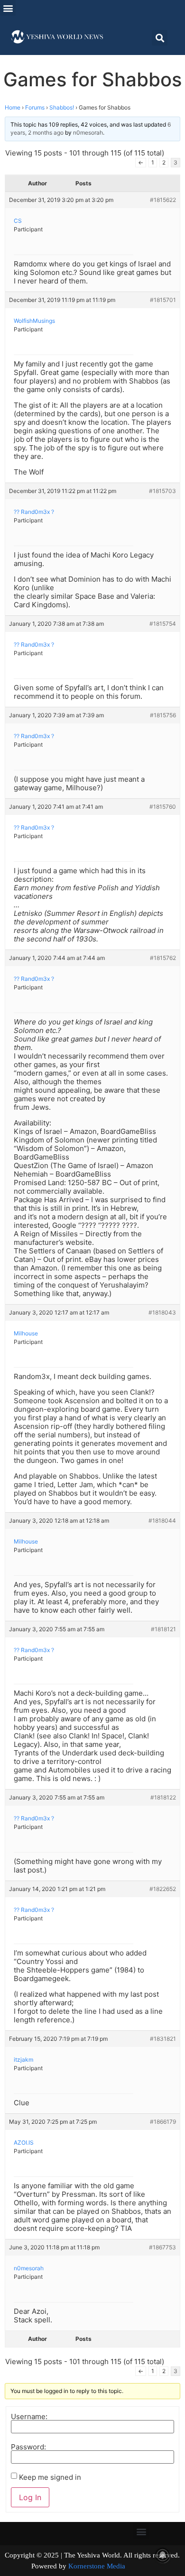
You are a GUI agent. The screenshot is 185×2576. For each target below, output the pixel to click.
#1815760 (163, 807)
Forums (35, 107)
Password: (28, 2447)
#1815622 (163, 200)
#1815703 (162, 491)
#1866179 (163, 2122)
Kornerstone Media (97, 2566)
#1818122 (163, 1797)
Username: (29, 2416)
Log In (30, 2497)
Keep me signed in (50, 2477)
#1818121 (163, 1629)
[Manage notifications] (163, 2555)
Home (13, 107)
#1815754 (163, 624)
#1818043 (162, 1312)
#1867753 (162, 2247)
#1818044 (162, 1521)
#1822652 (163, 1889)
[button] (8, 8)
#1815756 (163, 715)
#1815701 (163, 300)
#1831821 (163, 2039)
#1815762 (163, 958)
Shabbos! (62, 107)
